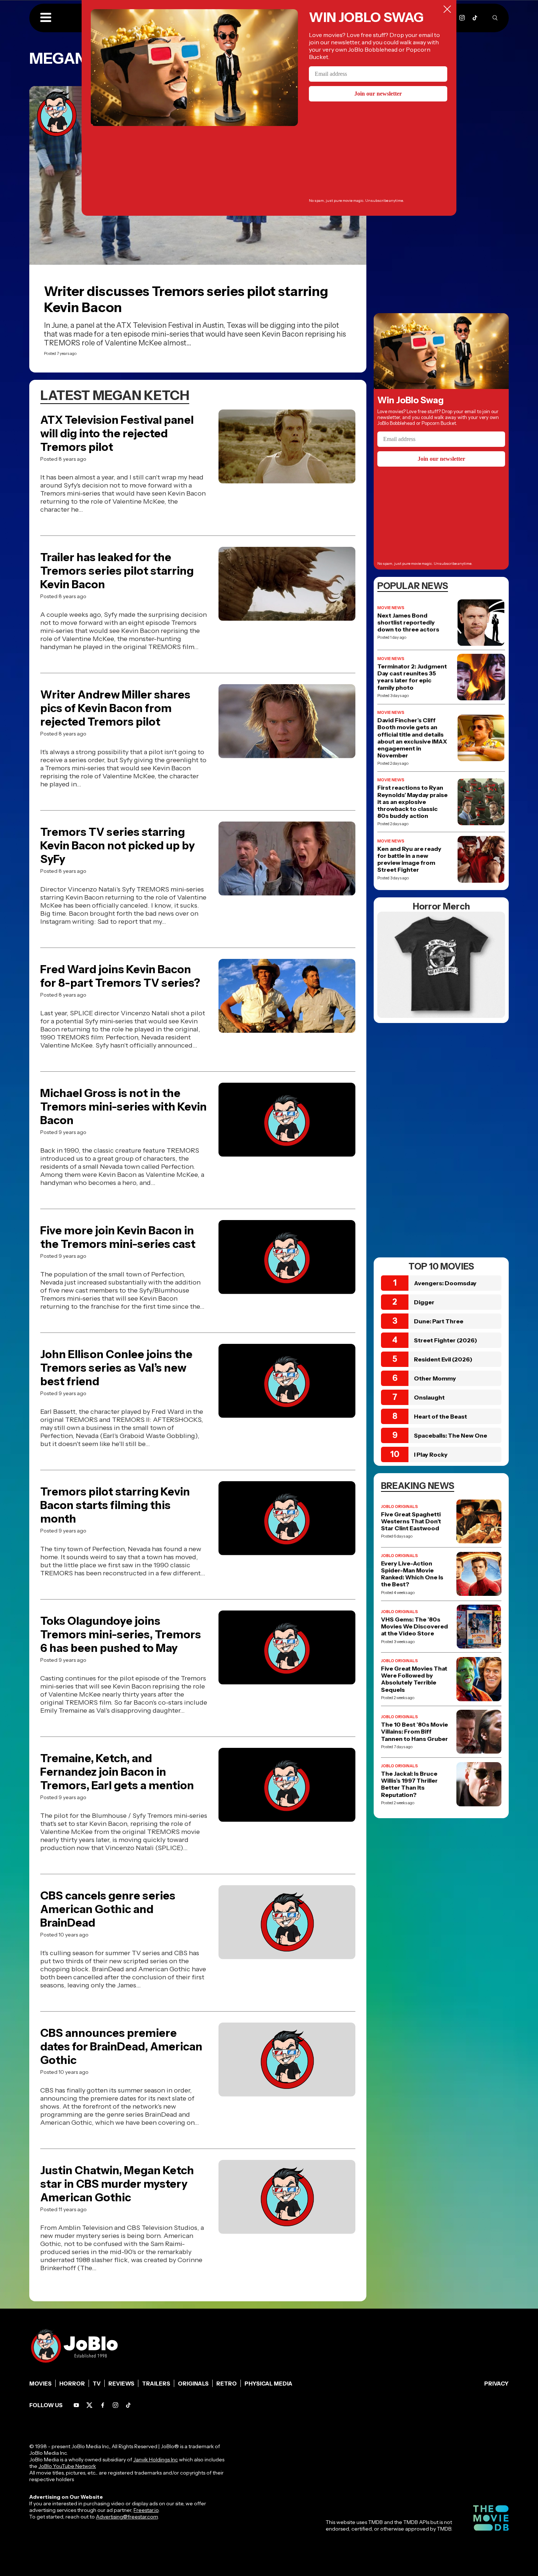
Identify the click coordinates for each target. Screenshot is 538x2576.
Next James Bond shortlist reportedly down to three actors (408, 622)
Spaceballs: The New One (451, 1435)
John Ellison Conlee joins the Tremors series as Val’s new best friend (116, 1368)
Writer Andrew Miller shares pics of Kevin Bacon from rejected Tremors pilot (115, 708)
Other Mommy (435, 1378)
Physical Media (268, 2384)
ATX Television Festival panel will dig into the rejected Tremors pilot (117, 433)
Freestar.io (146, 2510)
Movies (40, 2384)
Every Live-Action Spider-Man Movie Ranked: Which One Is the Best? (412, 1574)
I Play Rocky (431, 1454)
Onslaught (429, 1397)
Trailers (156, 2384)
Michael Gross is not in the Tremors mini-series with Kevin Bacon (124, 1107)
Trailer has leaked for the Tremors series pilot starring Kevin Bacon (117, 571)
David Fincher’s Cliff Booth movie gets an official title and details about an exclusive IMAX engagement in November (412, 738)
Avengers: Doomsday (445, 1283)
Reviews (121, 2384)
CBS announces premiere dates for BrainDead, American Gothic (121, 2047)
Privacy (496, 2384)
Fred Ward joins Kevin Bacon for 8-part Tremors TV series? (120, 976)
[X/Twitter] (89, 2405)
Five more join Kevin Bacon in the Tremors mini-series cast (118, 1237)
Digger (424, 1302)
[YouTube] (76, 2405)
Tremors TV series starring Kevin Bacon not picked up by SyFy (117, 846)
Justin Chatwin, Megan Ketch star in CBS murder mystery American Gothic (117, 2184)
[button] (46, 18)
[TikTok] (475, 18)
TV (97, 2384)
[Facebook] (103, 2405)
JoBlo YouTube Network (67, 2466)
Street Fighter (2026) (446, 1340)
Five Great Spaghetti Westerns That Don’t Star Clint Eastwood (411, 1521)
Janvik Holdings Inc (156, 2460)
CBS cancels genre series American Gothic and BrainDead (108, 1909)
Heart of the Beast (440, 1416)
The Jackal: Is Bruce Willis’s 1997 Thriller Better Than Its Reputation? (409, 1784)
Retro (227, 2384)
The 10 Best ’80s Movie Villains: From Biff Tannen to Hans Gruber (414, 1732)
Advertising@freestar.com (127, 2517)
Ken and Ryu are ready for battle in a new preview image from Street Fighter (409, 859)
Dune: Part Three (439, 1321)
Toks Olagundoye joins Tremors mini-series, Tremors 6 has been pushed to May (121, 1634)
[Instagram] (462, 18)
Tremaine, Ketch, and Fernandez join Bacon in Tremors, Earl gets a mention (117, 1772)
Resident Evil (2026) (443, 1359)
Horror (72, 2384)
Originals (193, 2384)
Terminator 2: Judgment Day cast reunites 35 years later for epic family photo (412, 677)
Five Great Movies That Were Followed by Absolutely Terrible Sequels (414, 1679)
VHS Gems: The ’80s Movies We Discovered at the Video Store (414, 1626)
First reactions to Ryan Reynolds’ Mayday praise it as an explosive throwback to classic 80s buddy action (412, 802)
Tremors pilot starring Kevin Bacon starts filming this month (115, 1505)
